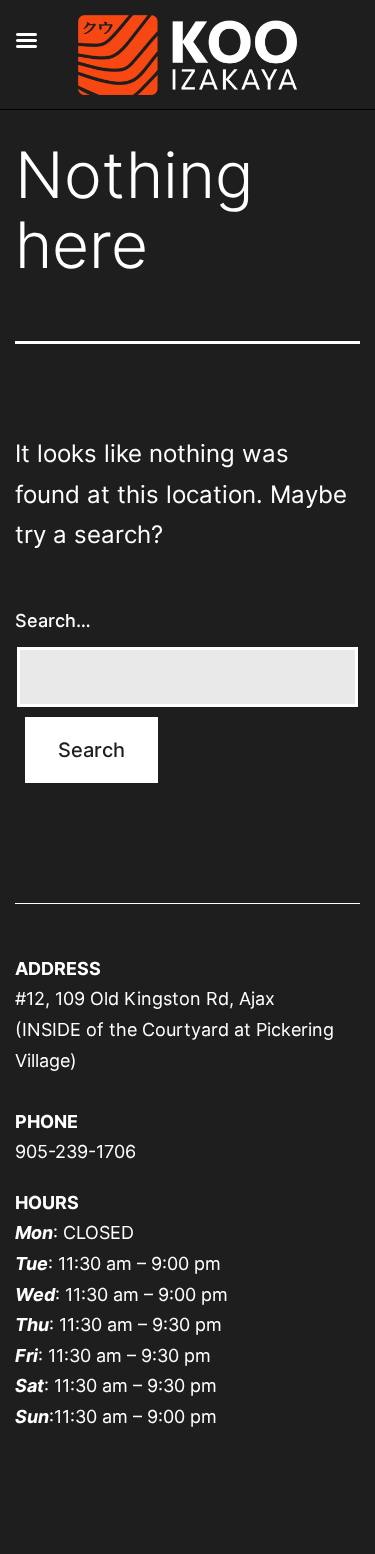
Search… (53, 620)
